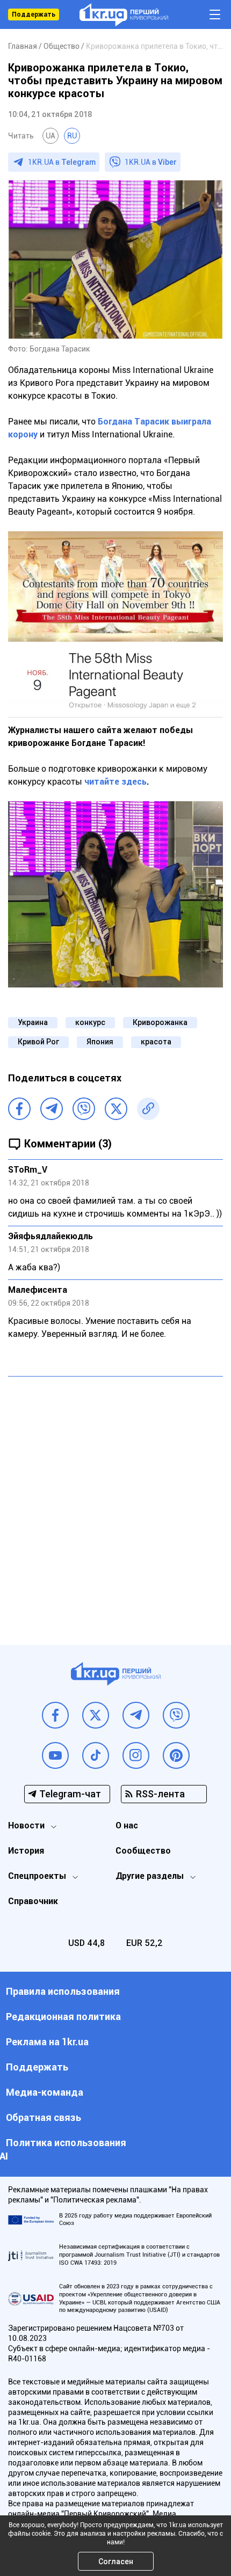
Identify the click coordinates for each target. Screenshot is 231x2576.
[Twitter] (116, 1109)
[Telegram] (52, 1109)
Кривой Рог (38, 1042)
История (26, 1851)
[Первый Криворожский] (124, 15)
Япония (100, 1042)
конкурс (90, 1022)
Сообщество (143, 1851)
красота (156, 1042)
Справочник (33, 1901)
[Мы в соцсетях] (55, 1715)
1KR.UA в (62, 162)
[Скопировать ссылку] (148, 1109)
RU (72, 136)
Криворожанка (160, 1022)
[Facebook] (19, 1109)
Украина (33, 1022)
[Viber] (84, 1109)
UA (50, 136)
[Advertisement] (115, 1503)
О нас (127, 1825)
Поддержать (34, 14)
